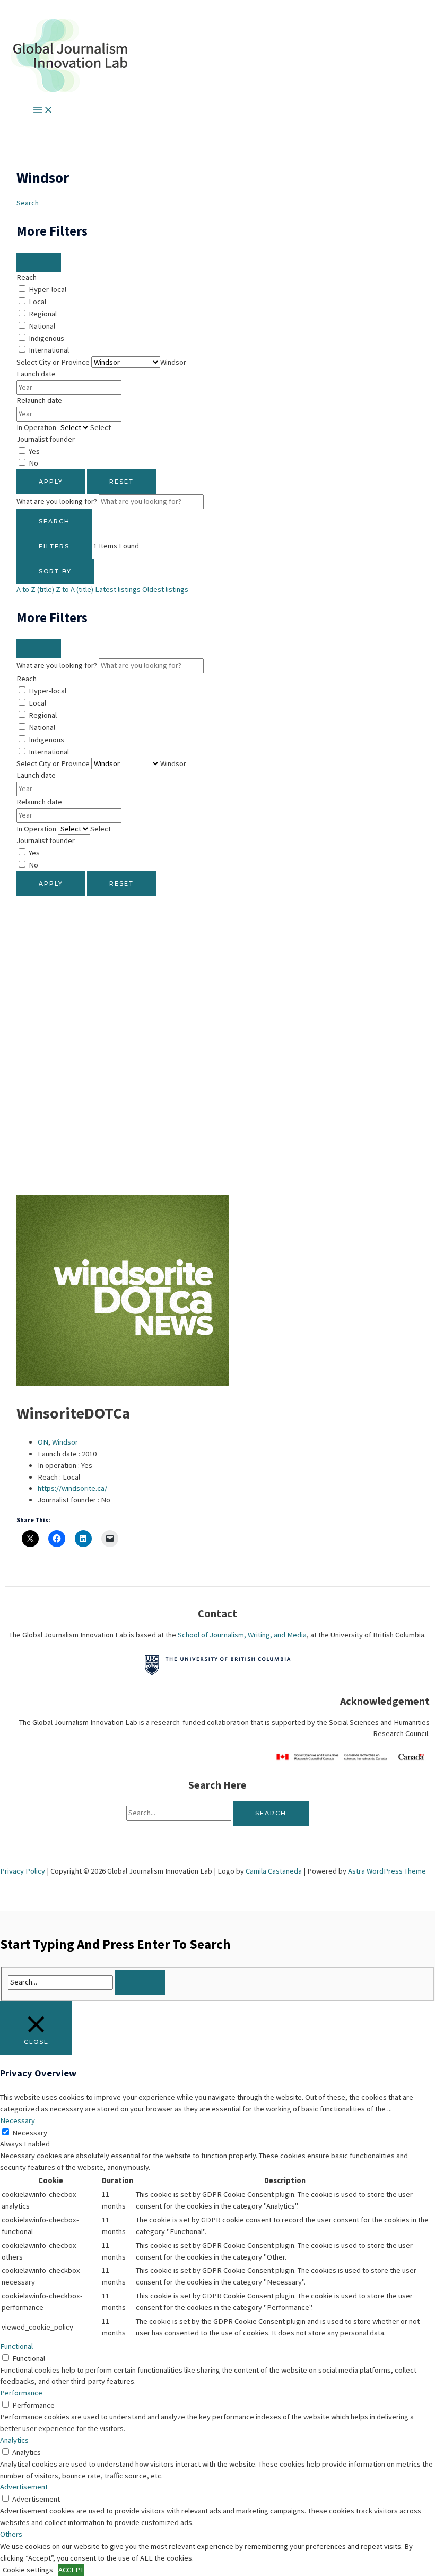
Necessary (30, 2133)
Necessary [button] (18, 2120)
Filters (54, 546)
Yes (34, 451)
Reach (27, 277)
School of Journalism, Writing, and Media (242, 1635)
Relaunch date (39, 400)
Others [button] (11, 2534)
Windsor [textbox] (173, 362)
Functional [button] (16, 2346)
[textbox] (101, 427)
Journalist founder (46, 439)
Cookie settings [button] (28, 2570)
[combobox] (173, 362)
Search (28, 203)
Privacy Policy (23, 1871)
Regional (43, 314)
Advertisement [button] (24, 2487)
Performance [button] (21, 2393)
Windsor (65, 1442)
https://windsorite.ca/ (72, 1488)
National (42, 326)
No (33, 463)
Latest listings (118, 589)
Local (37, 302)
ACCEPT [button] (71, 2570)
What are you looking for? (57, 501)
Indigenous (46, 338)
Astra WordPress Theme (387, 1871)
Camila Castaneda (274, 1871)
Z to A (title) (75, 589)
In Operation (36, 427)
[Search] (140, 1983)
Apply (51, 482)
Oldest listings (165, 589)
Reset (121, 482)
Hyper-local (47, 289)
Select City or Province (53, 362)
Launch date (36, 374)
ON (43, 1442)
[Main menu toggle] (43, 110)
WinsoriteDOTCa (73, 1413)
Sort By (55, 571)
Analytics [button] (14, 2440)
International (49, 350)
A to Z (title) (35, 589)
